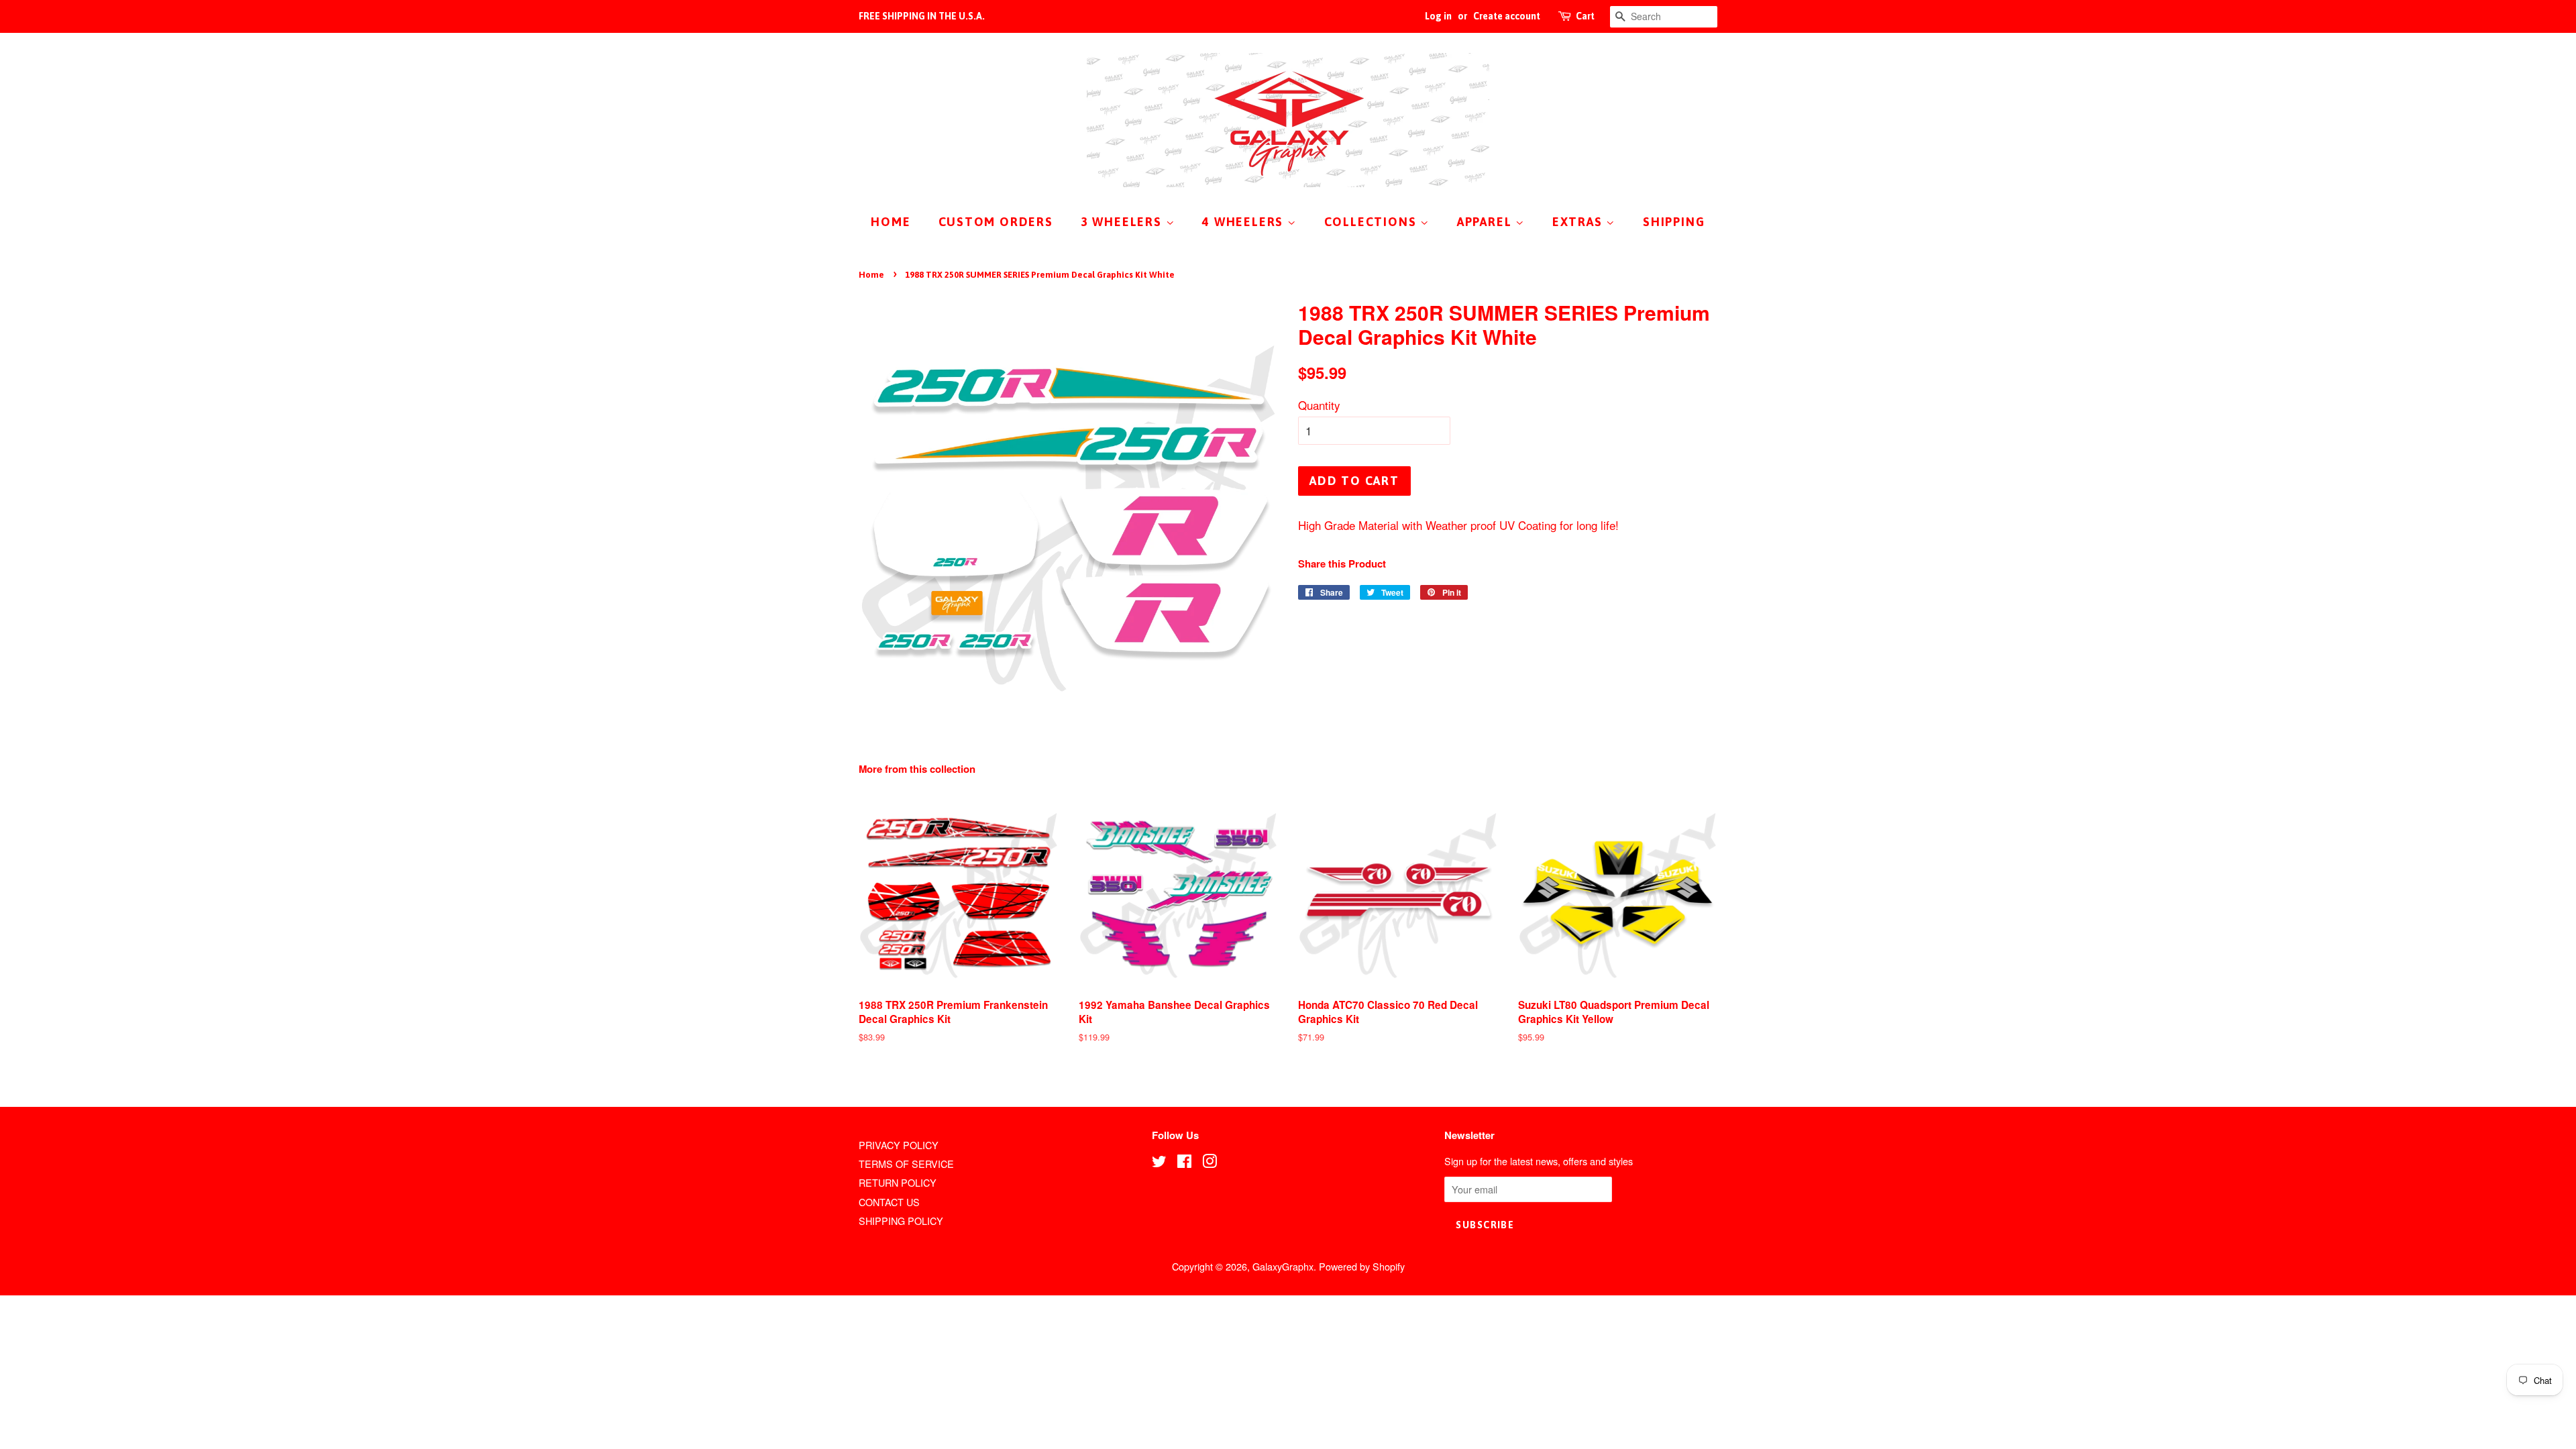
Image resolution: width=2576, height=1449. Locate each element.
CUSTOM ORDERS (996, 222)
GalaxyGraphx (1283, 1266)
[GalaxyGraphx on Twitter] (1159, 1163)
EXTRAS (1579, 222)
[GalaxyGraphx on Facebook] (1184, 1163)
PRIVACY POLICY (899, 1145)
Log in (1438, 16)
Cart (1585, 16)
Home (871, 275)
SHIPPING (1674, 222)
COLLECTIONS (1373, 222)
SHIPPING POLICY (901, 1221)
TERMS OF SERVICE (906, 1164)
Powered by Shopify (1362, 1266)
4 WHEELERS (1245, 222)
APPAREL (1486, 222)
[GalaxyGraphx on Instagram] (1210, 1163)
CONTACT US (889, 1202)
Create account (1507, 16)
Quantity (1319, 405)
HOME (891, 222)
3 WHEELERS (1123, 222)
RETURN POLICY (898, 1182)
